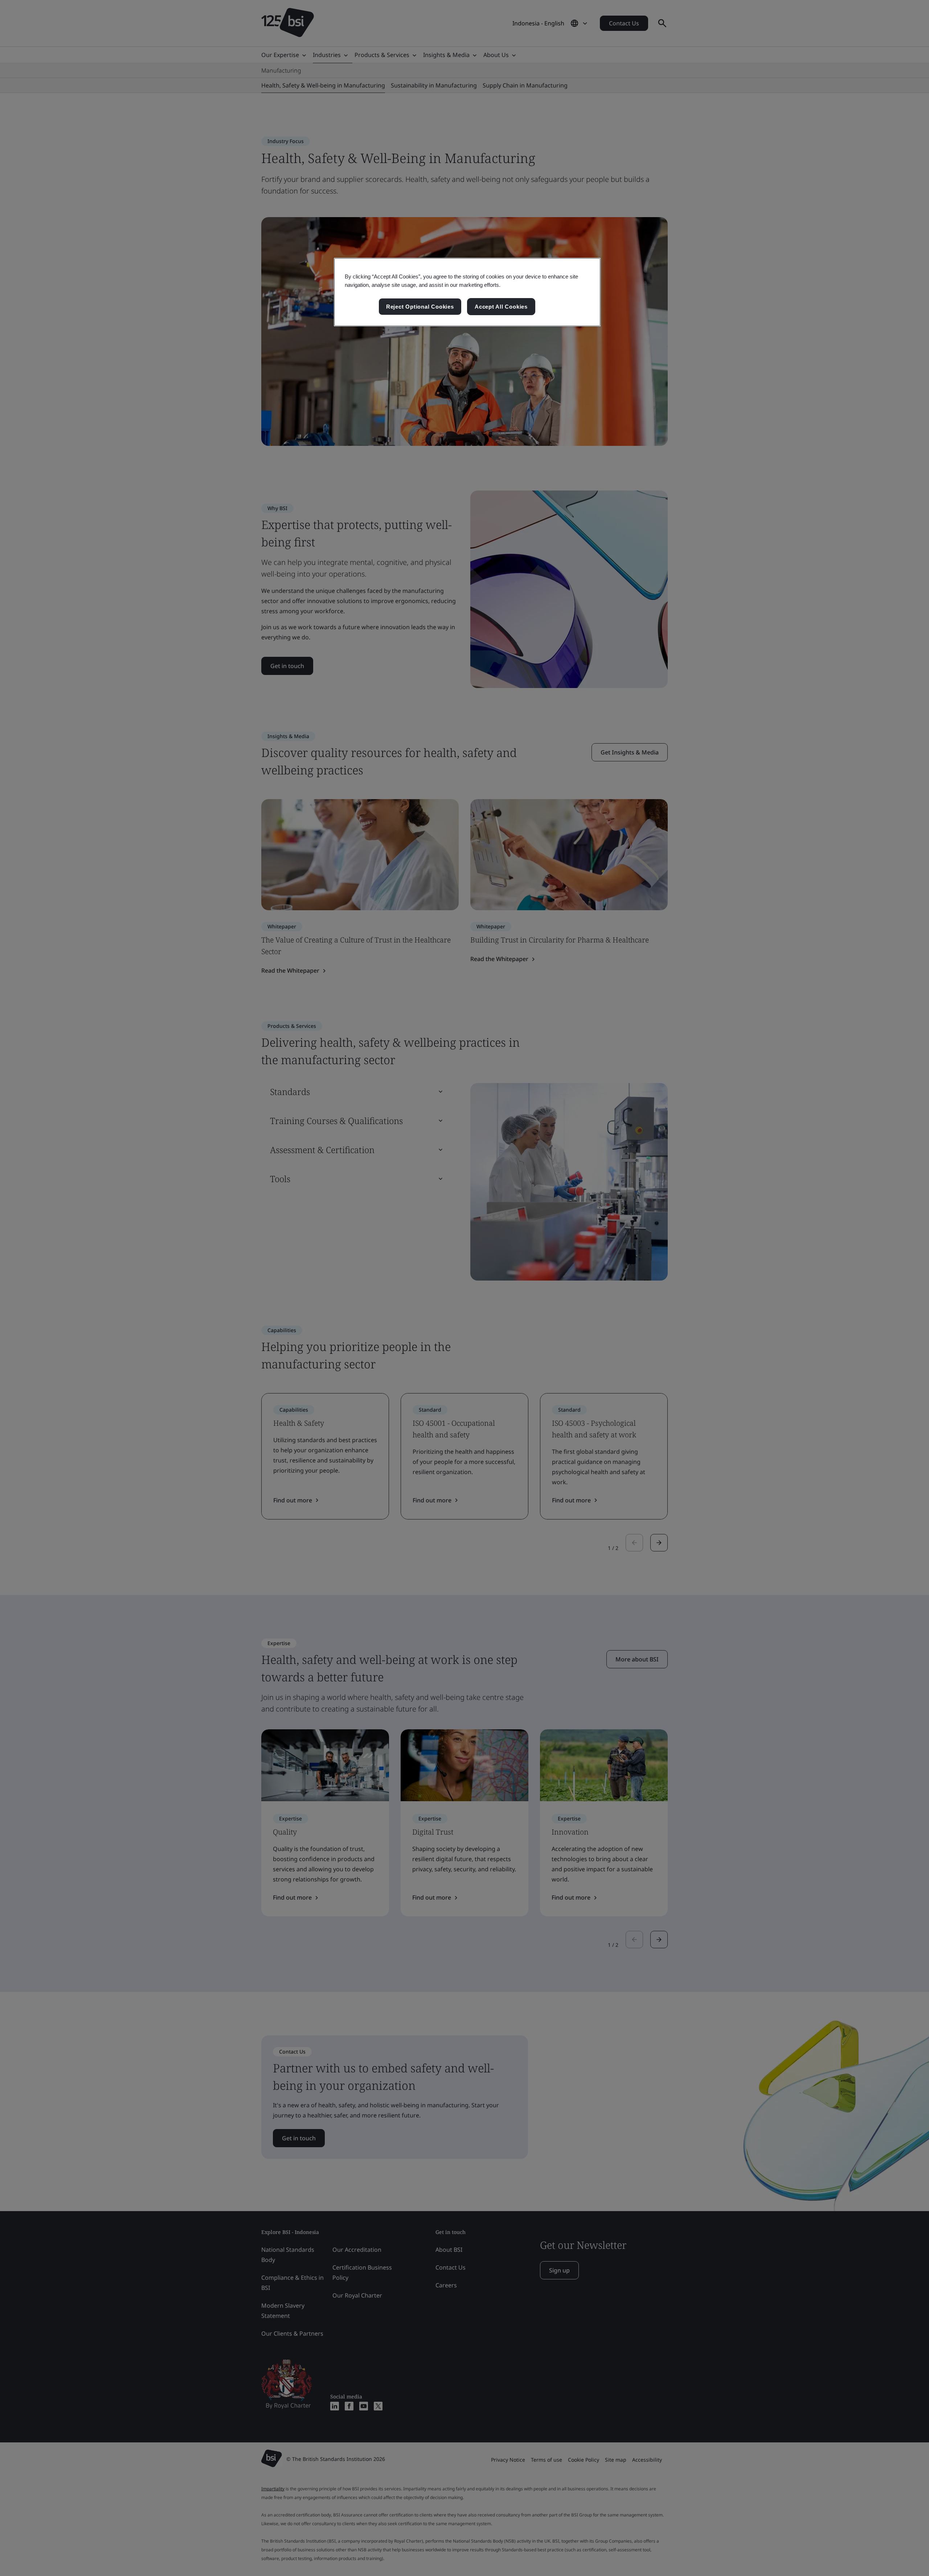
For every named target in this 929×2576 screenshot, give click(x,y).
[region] (467, 292)
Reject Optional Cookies (420, 307)
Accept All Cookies (501, 307)
